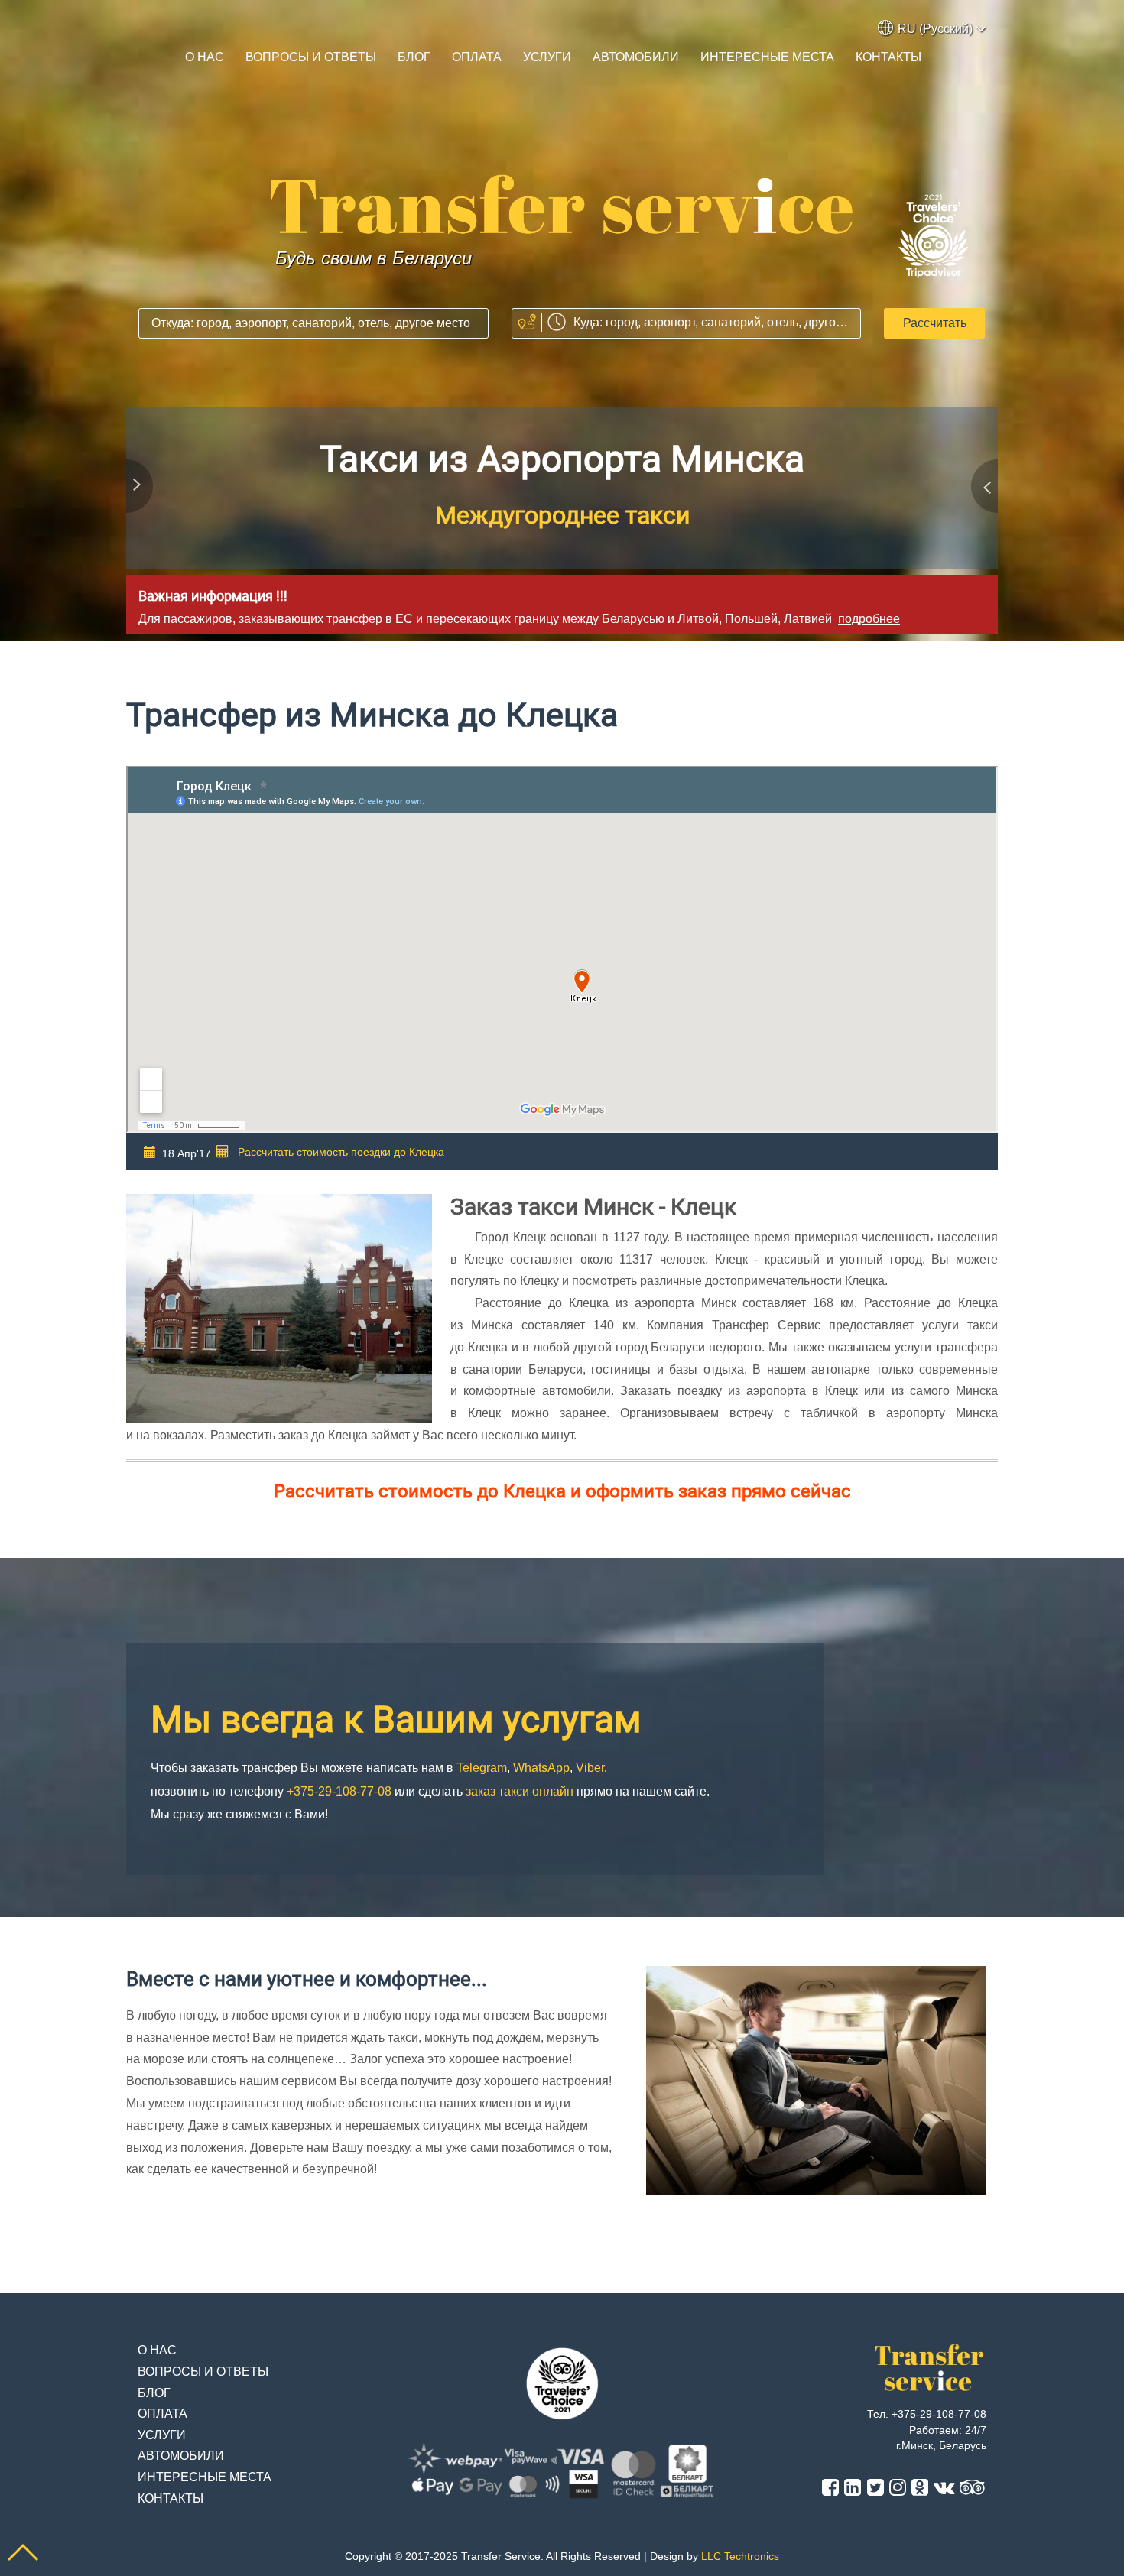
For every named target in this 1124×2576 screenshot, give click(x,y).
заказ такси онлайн (520, 1791)
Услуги (547, 57)
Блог (414, 57)
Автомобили (636, 57)
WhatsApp (585, 515)
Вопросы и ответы (311, 57)
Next (983, 490)
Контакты (888, 57)
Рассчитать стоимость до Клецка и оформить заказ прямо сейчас (562, 1491)
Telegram (466, 515)
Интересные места (767, 57)
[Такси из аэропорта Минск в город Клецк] (562, 205)
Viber (681, 515)
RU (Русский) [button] (935, 29)
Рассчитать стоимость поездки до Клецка (341, 1152)
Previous (141, 490)
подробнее (869, 619)
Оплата (477, 57)
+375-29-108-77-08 (562, 459)
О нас (205, 57)
